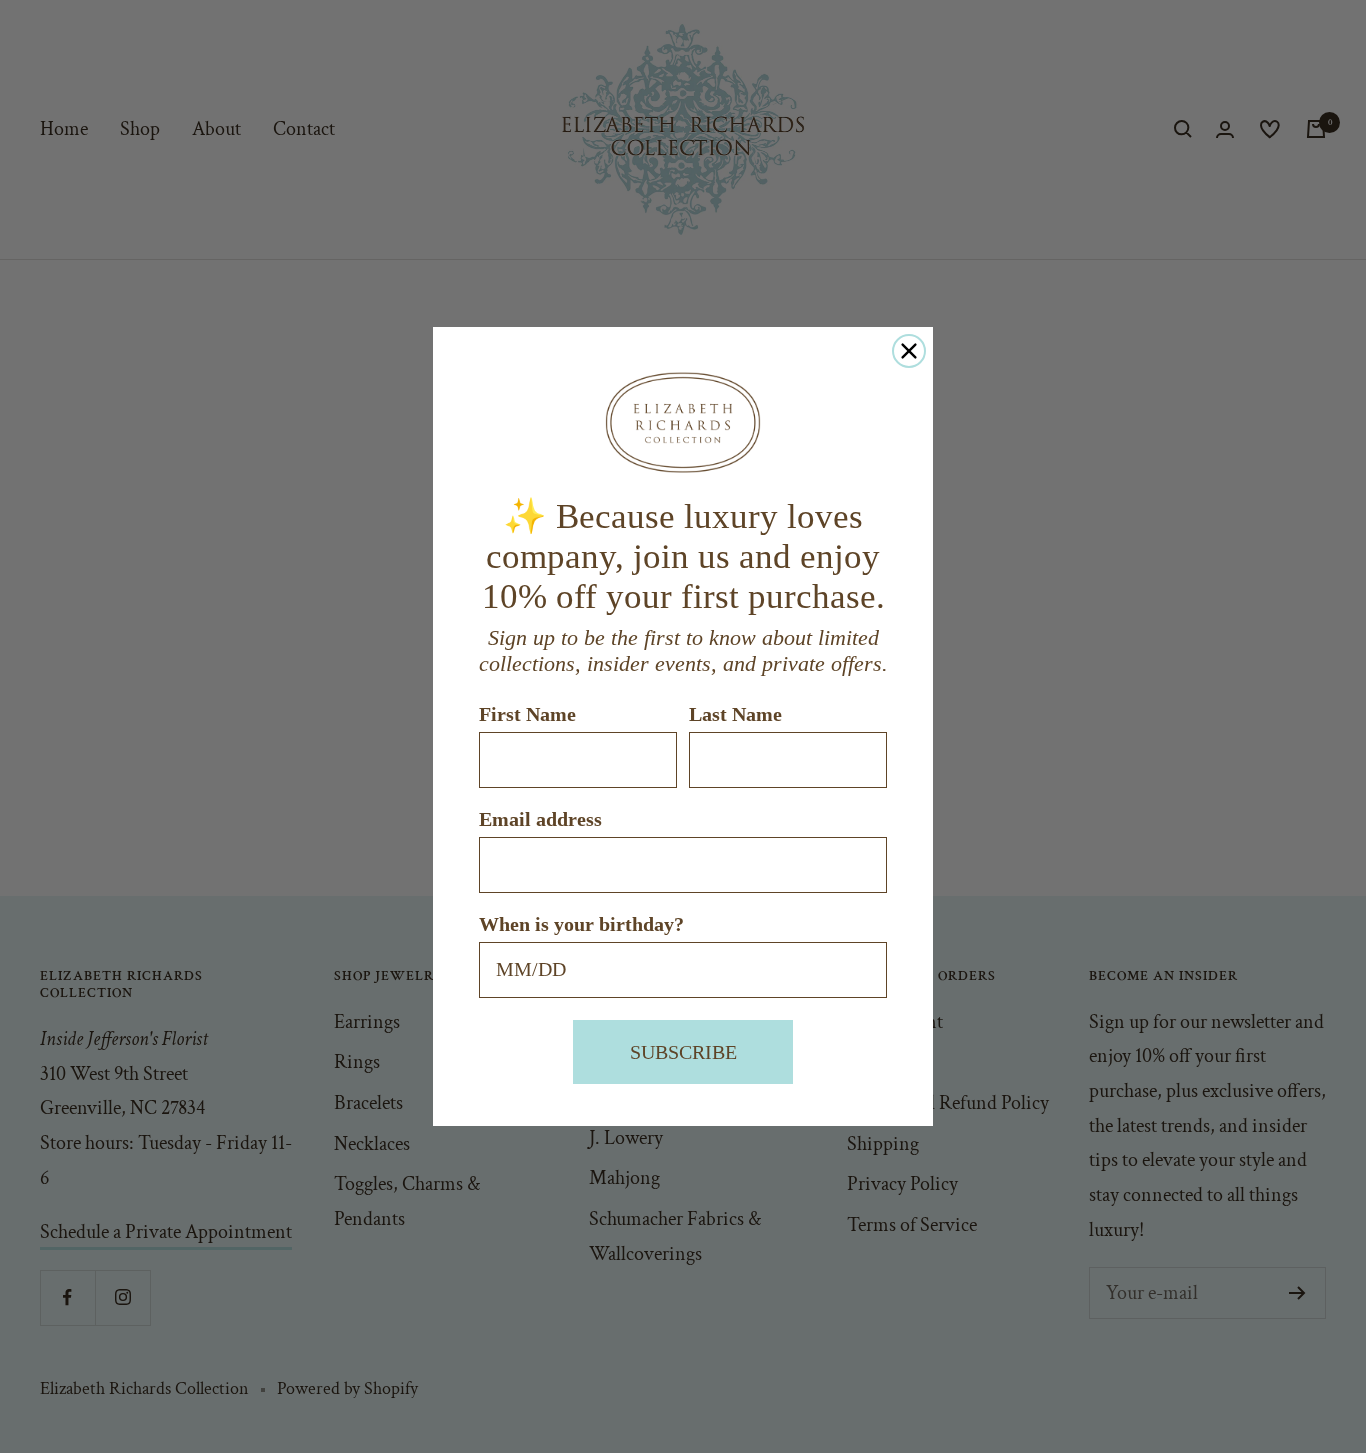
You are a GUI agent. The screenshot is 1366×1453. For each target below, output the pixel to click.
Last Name (735, 714)
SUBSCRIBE (683, 1052)
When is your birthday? (581, 924)
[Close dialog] (909, 351)
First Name (527, 714)
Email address (540, 819)
